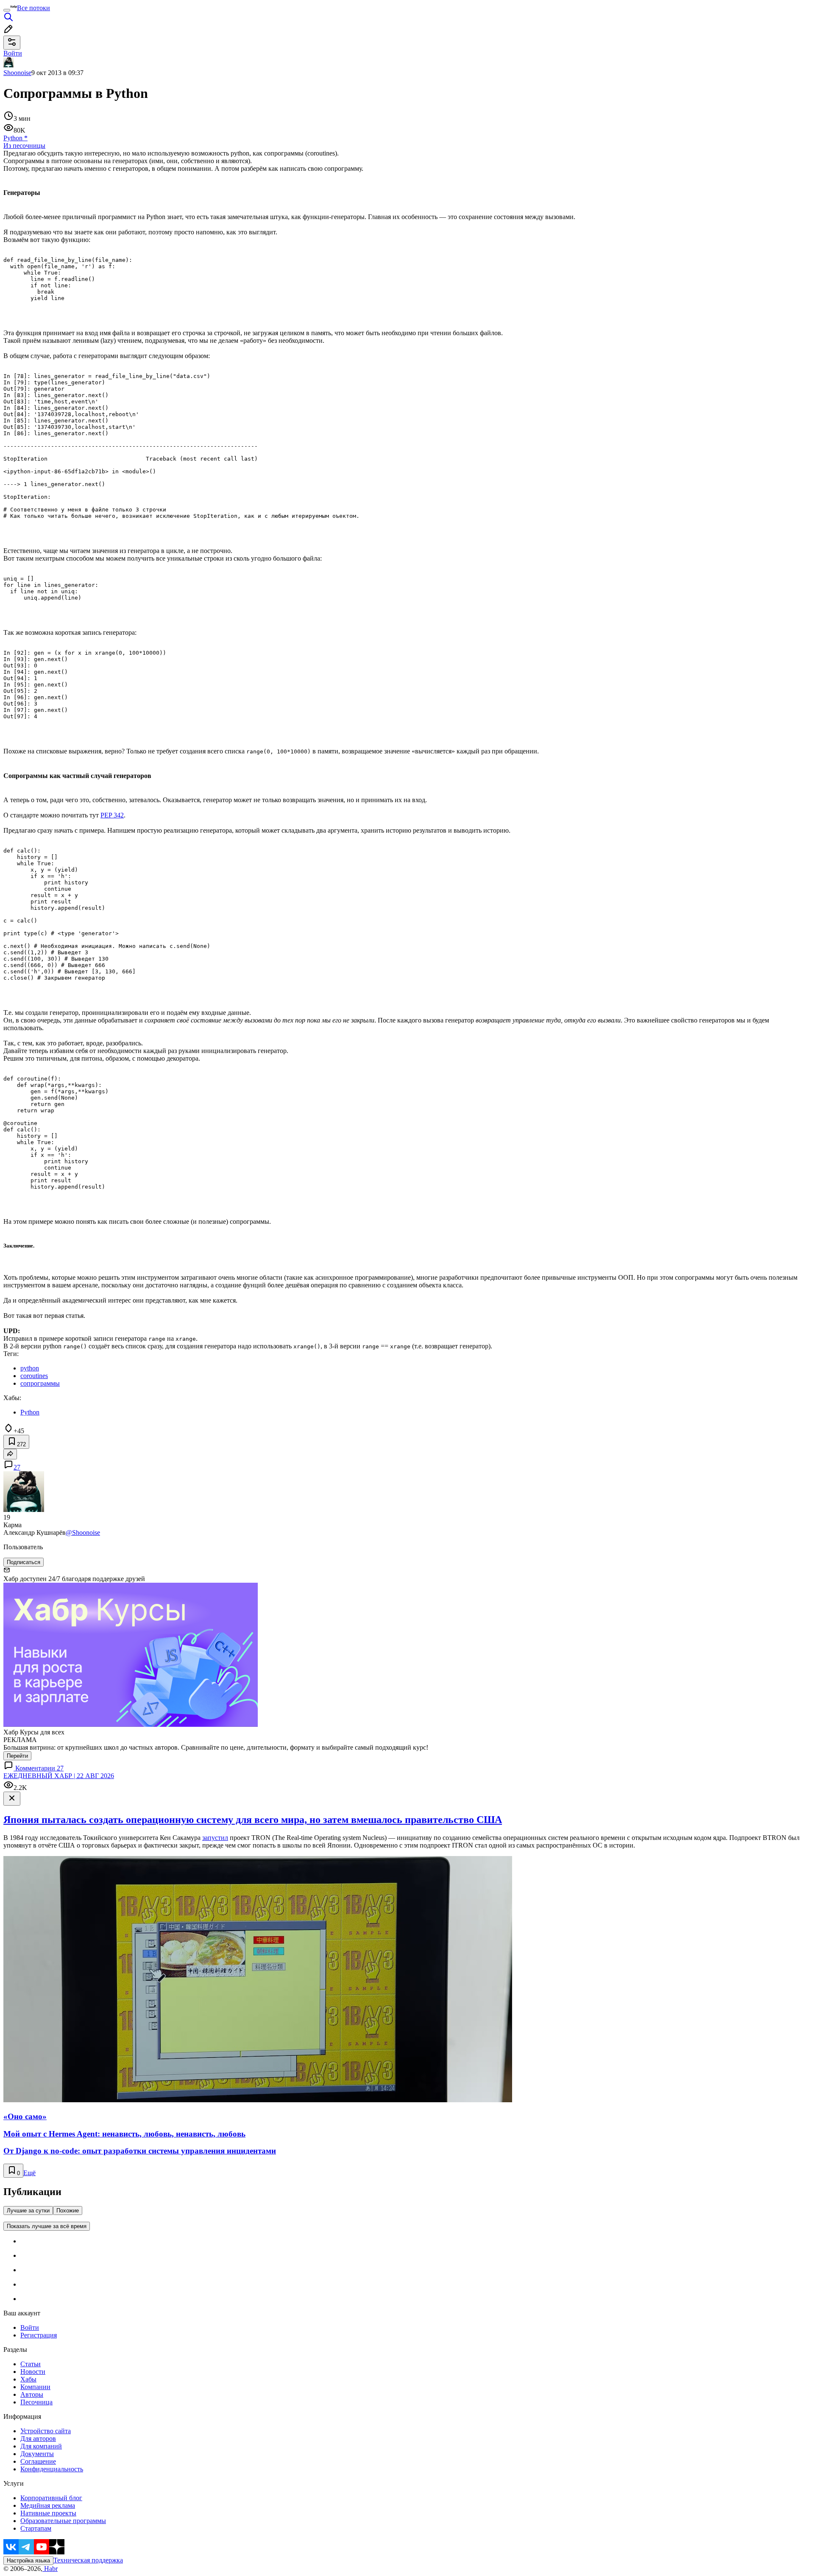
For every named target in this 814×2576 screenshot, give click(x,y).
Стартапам (36, 2528)
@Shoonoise (83, 1533)
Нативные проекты (48, 2513)
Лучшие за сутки (28, 2211)
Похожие (68, 2211)
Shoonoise (17, 73)
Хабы (28, 2379)
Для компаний (41, 2446)
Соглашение (38, 2461)
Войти (30, 2327)
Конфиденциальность (52, 2469)
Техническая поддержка (88, 2560)
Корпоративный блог (51, 2498)
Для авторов (38, 2438)
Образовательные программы (63, 2521)
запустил (215, 1838)
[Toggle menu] (7, 10)
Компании (35, 2387)
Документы (37, 2454)
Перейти (17, 1756)
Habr (50, 2569)
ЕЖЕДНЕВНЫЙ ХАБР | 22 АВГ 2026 (59, 1776)
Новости (33, 2372)
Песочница (36, 2402)
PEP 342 (112, 815)
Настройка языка (28, 2561)
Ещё (29, 2173)
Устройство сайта (46, 2431)
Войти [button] (13, 53)
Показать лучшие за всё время (47, 2226)
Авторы (32, 2394)
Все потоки (33, 8)
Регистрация (39, 2335)
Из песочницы (24, 146)
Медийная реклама (48, 2505)
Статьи (31, 2364)
